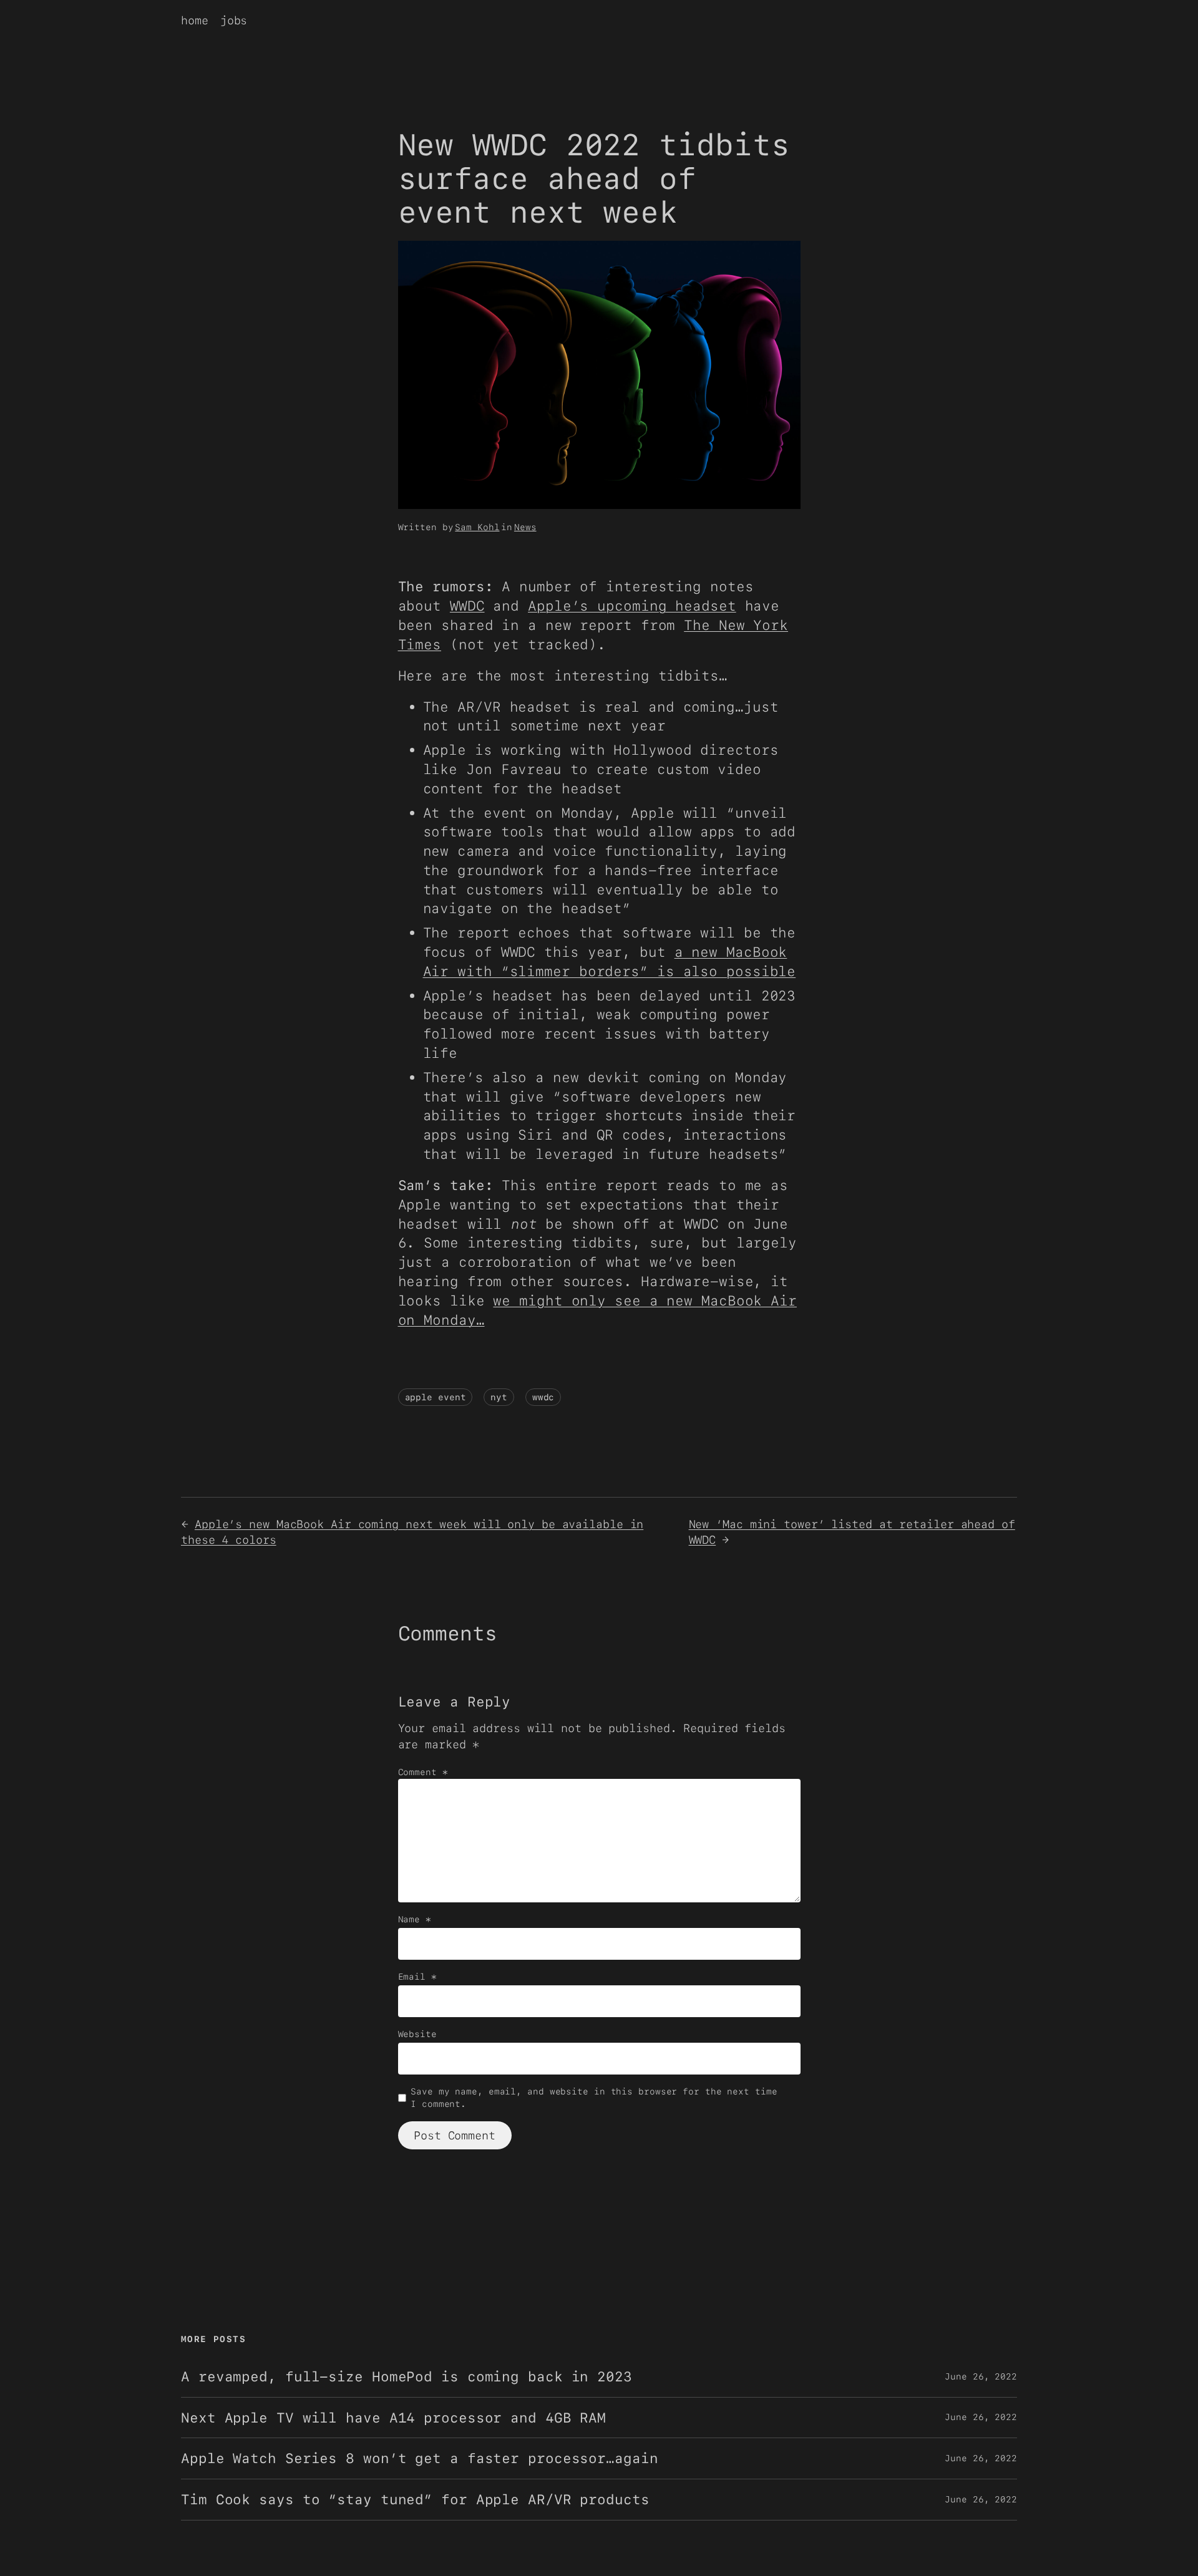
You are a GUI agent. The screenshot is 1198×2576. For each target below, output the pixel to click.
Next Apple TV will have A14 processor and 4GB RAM (393, 2418)
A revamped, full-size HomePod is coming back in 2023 (407, 2377)
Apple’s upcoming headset (632, 606)
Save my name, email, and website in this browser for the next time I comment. (594, 2098)
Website (417, 2034)
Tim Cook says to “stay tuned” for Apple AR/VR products (415, 2500)
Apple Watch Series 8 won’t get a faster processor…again (420, 2458)
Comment (423, 1772)
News (525, 527)
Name (415, 1919)
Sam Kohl (477, 527)
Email (417, 1977)
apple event (436, 1397)
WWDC (467, 606)
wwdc (543, 1397)
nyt (499, 1397)
